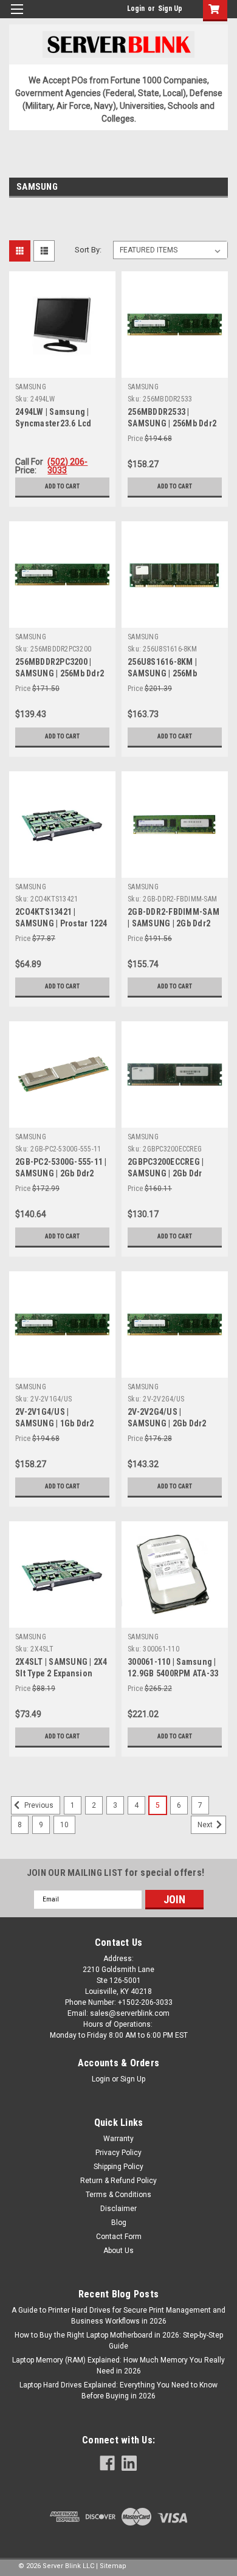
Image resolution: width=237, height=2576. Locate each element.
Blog (119, 2223)
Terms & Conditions (118, 2195)
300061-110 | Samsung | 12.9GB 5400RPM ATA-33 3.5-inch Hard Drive (173, 1673)
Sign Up (170, 9)
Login (136, 9)
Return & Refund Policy (118, 2181)
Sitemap (113, 2566)
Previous (38, 1805)
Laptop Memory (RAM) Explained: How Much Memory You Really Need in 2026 (118, 2366)
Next (206, 1825)
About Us (118, 2251)
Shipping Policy (118, 2167)
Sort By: (88, 250)
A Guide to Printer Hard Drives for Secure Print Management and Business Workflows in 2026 (118, 2316)
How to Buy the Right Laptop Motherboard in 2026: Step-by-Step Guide (119, 2341)
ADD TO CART (62, 486)
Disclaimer (118, 2209)
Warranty (118, 2139)
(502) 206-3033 (67, 466)
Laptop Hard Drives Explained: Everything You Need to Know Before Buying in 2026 (118, 2390)
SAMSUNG (31, 387)
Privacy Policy (118, 2153)
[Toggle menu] (17, 17)
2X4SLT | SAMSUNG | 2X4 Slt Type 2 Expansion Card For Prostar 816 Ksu (62, 1673)
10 (64, 1825)
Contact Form (119, 2237)
